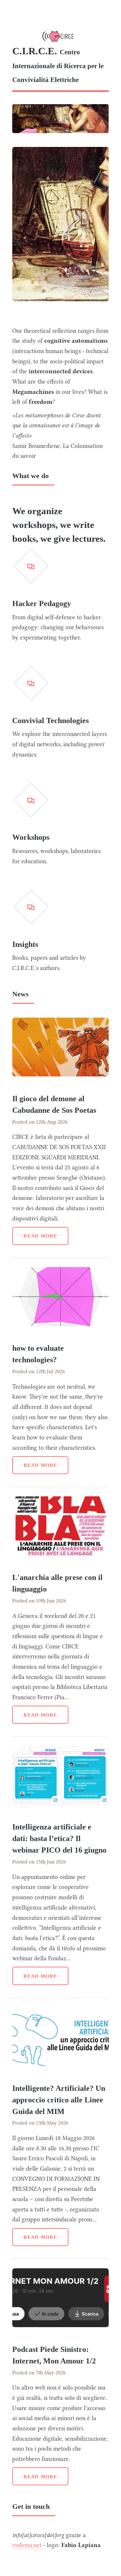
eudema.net (27, 2545)
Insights (25, 944)
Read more (40, 1236)
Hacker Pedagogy (42, 603)
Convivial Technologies (50, 721)
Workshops (31, 837)
